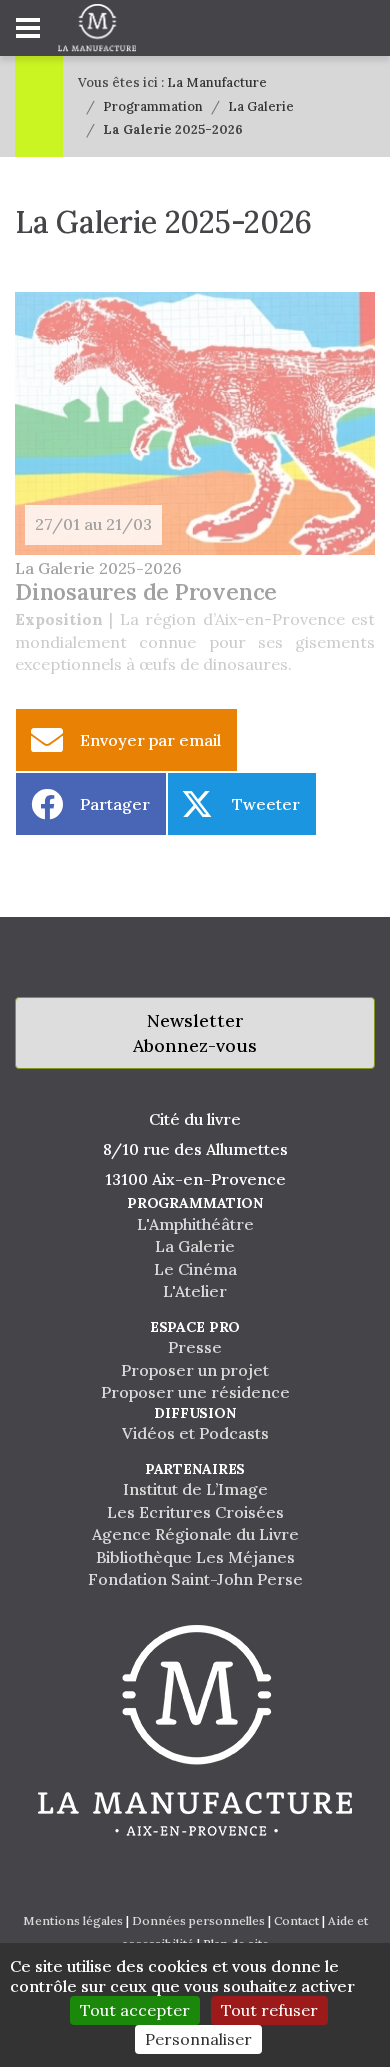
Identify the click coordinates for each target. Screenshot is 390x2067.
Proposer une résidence (195, 1392)
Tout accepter (135, 2010)
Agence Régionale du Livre (195, 1534)
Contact (296, 1920)
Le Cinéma (195, 1269)
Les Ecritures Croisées (195, 1512)
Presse (195, 1347)
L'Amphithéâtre (195, 1224)
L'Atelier (195, 1291)
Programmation (153, 106)
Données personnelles (198, 1920)
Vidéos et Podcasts (195, 1433)
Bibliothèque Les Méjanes (195, 1557)
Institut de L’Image (195, 1489)
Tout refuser (269, 2010)
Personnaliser (198, 2039)
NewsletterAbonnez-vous (195, 1033)
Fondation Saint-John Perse (195, 1579)
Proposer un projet (195, 1370)
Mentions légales (73, 1920)
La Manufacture (217, 82)
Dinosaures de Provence (146, 591)
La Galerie (261, 106)
